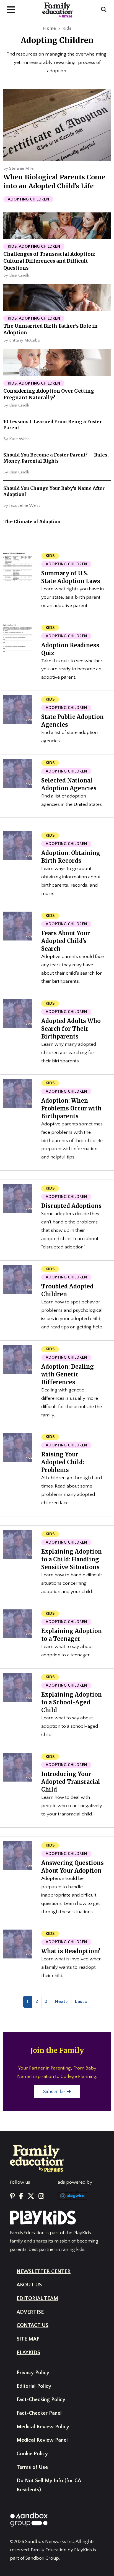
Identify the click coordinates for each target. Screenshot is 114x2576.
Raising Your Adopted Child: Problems (63, 1462)
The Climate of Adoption (32, 521)
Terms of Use (32, 2467)
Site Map (28, 2339)
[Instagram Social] (41, 2196)
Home (49, 28)
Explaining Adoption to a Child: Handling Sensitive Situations (72, 1559)
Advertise (30, 2312)
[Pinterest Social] (12, 2196)
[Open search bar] (104, 10)
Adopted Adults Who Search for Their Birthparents (71, 1029)
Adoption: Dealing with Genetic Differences (68, 1374)
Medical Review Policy (43, 2427)
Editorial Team (37, 2298)
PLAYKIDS (28, 2353)
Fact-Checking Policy (41, 2400)
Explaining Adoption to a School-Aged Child (72, 1702)
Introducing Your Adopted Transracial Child (71, 1782)
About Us (29, 2285)
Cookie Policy (32, 2454)
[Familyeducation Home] (37, 2158)
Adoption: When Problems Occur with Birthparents (71, 1108)
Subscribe (55, 2091)
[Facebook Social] (21, 2196)
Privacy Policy (33, 2373)
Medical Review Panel (42, 2440)
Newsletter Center (44, 2272)
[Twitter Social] (31, 2196)
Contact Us (33, 2325)
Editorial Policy (34, 2386)
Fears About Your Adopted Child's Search (66, 941)
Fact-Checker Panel (39, 2413)
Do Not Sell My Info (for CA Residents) (49, 2485)
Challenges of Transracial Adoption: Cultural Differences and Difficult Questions (49, 261)
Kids (67, 28)
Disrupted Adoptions (71, 1206)
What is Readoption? (71, 1951)
